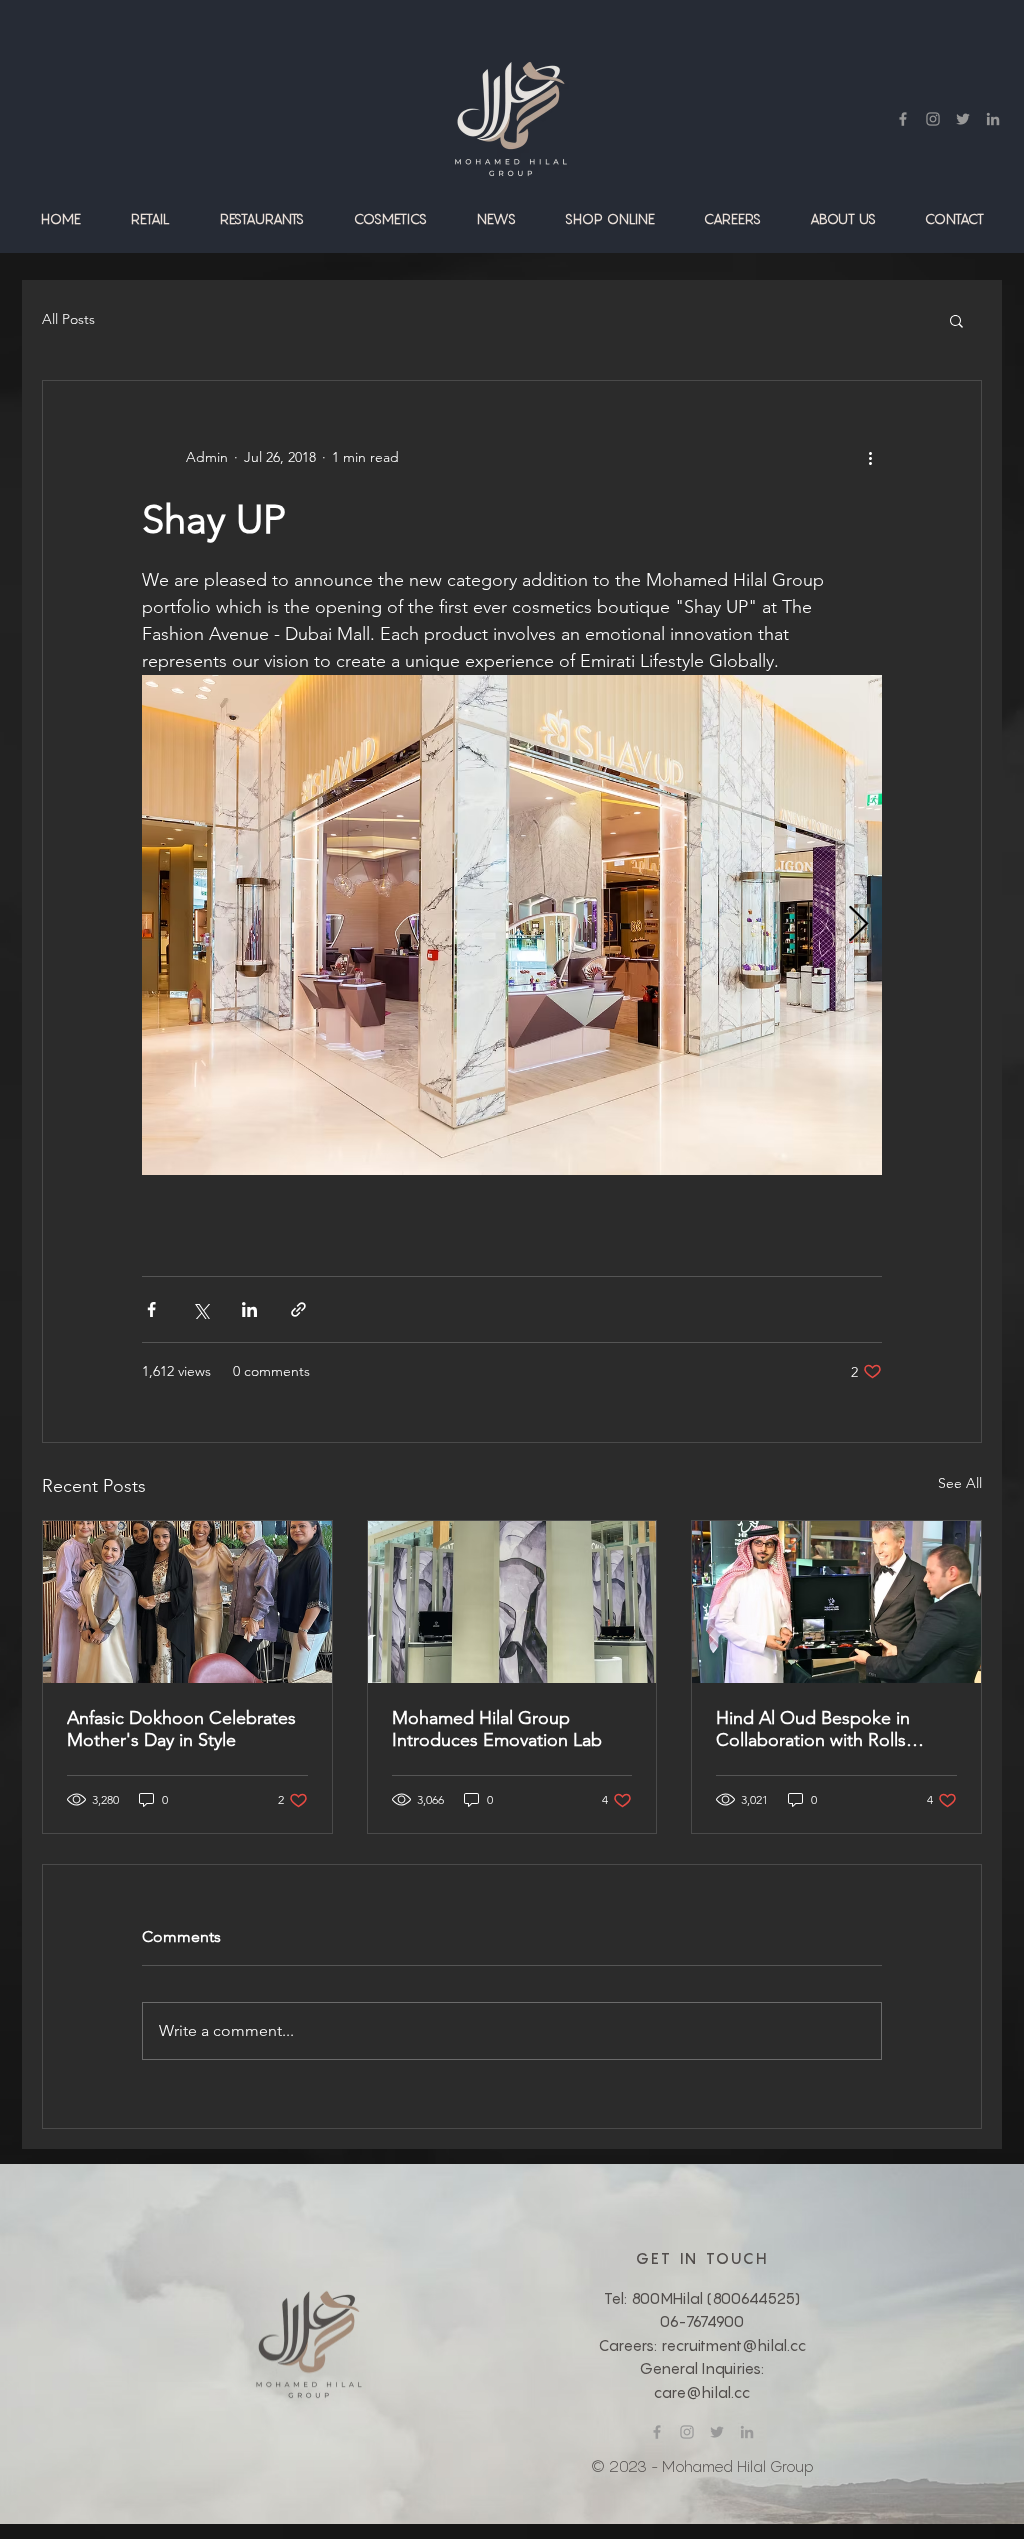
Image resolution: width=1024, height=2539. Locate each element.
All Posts (68, 319)
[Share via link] (298, 1309)
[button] (150, 218)
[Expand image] (512, 925)
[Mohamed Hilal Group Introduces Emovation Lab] (512, 1602)
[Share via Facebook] (151, 1309)
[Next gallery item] (858, 925)
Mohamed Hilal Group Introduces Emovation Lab (497, 1729)
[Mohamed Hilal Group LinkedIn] (993, 119)
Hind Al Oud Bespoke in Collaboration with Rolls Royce (813, 1729)
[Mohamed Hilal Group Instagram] (933, 119)
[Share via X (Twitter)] (200, 1309)
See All (960, 1483)
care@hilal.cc (701, 2392)
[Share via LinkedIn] (249, 1309)
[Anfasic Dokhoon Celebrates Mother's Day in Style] (187, 1602)
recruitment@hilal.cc (733, 2345)
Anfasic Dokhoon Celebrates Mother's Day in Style (181, 1729)
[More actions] (870, 457)
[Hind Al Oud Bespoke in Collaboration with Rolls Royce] (836, 1602)
